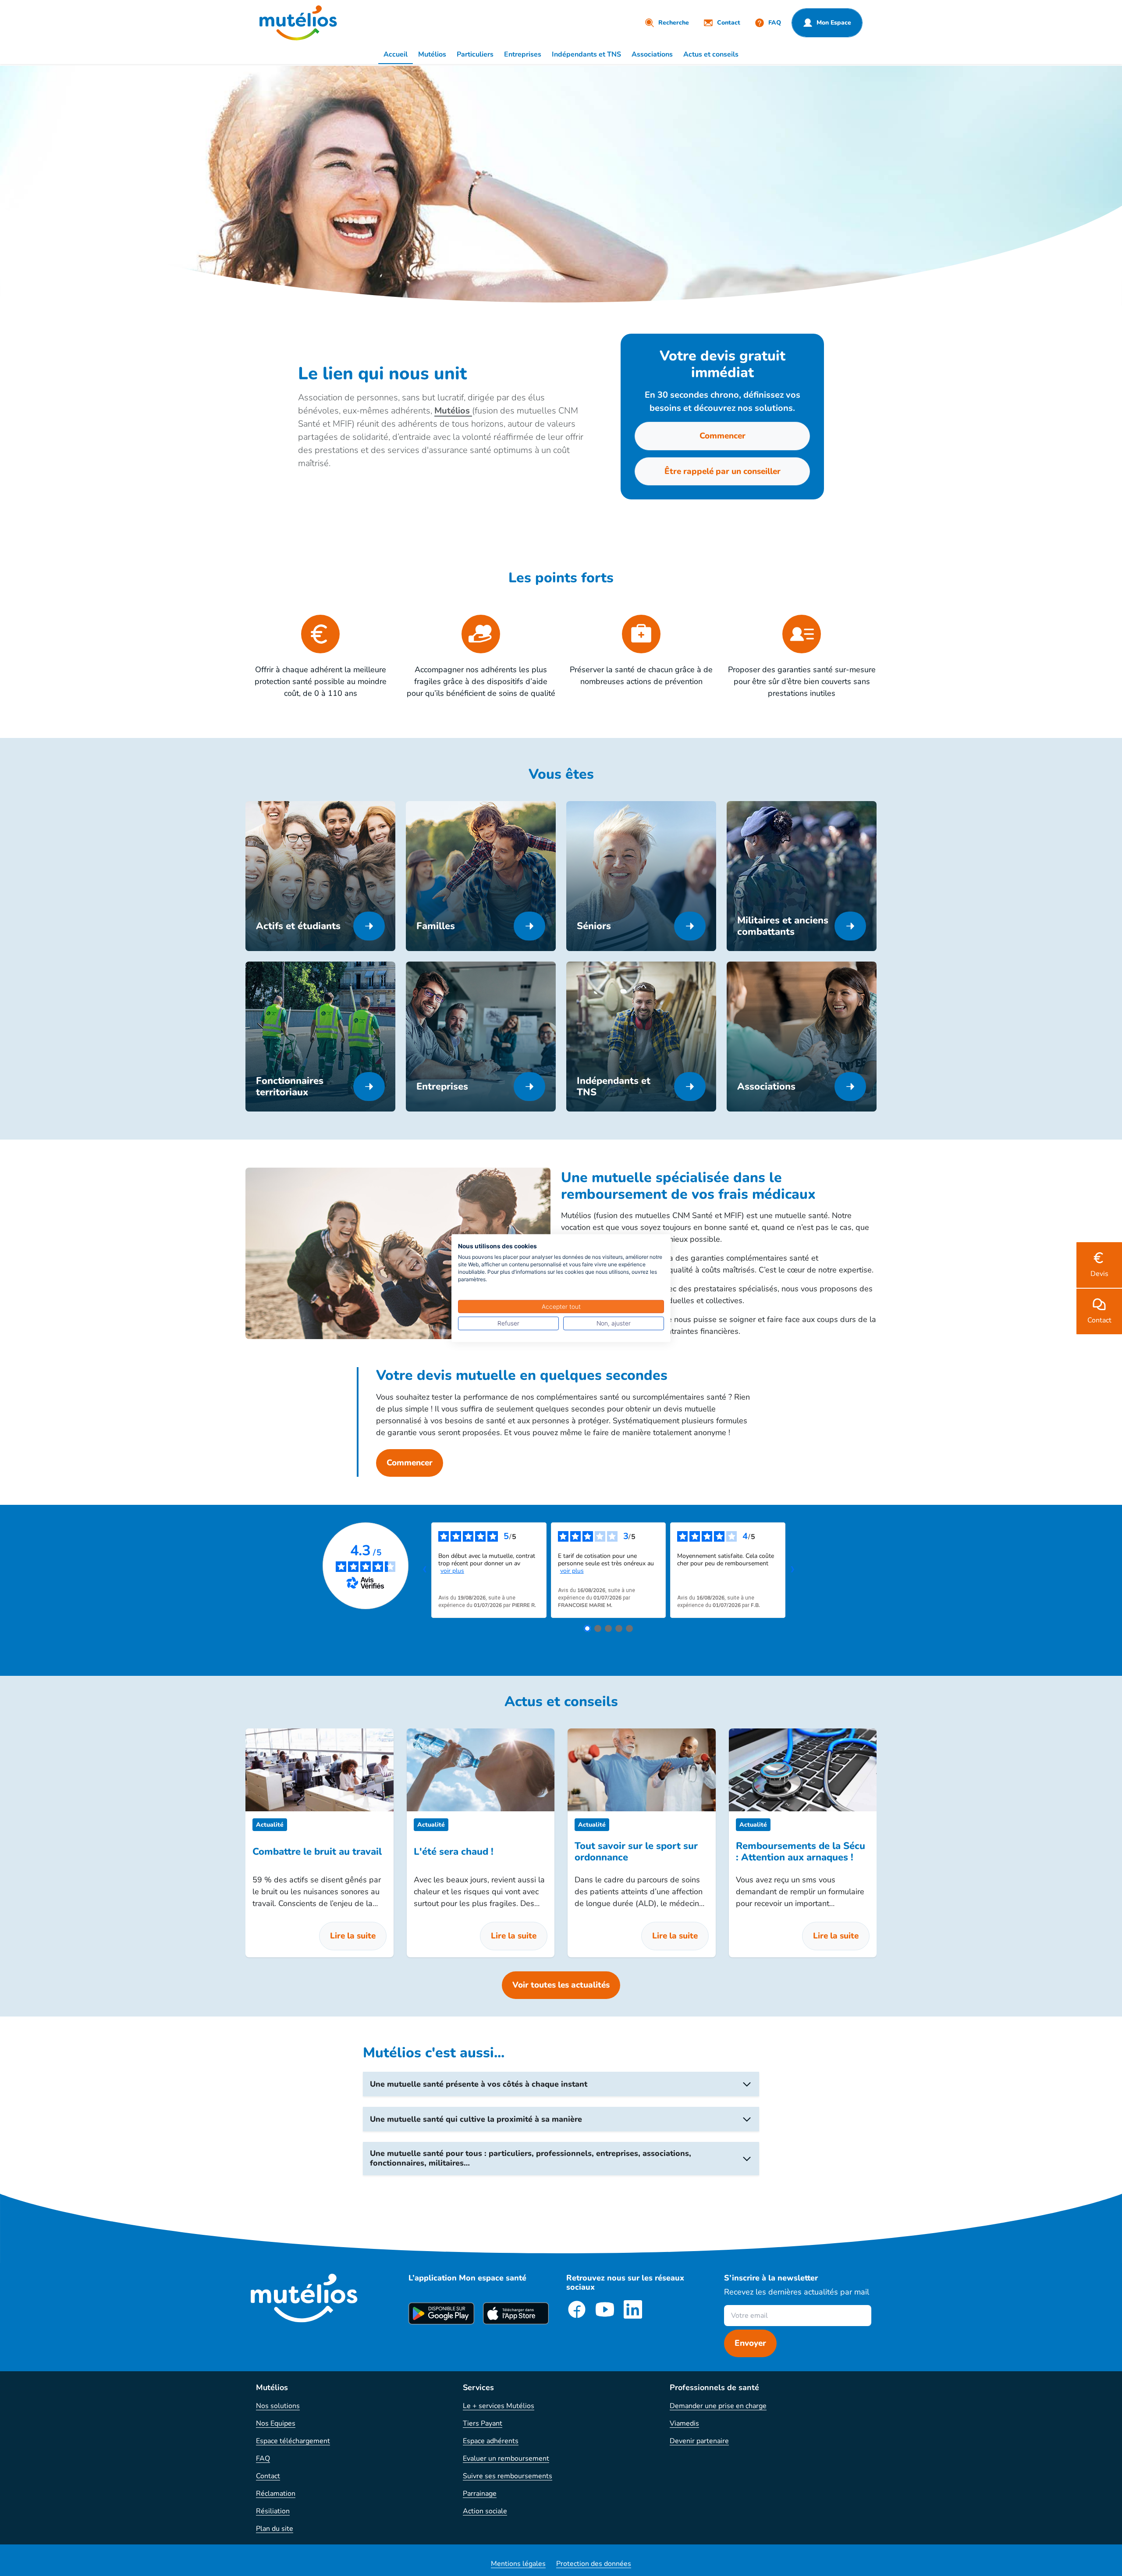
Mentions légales (518, 2564)
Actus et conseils (711, 54)
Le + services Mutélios (499, 2406)
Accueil (396, 54)
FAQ (263, 2458)
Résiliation (273, 2511)
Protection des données (594, 2564)
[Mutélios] (298, 23)
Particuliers (475, 54)
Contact (268, 2476)
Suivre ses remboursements (508, 2476)
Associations (652, 54)
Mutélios (432, 54)
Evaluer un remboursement (506, 2458)
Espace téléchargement (293, 2441)
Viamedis (684, 2423)
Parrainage (480, 2494)
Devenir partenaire (699, 2441)
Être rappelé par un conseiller (723, 471)
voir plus (452, 1571)
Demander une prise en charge (718, 2406)
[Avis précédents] (424, 1570)
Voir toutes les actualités (561, 1985)
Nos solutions (278, 2406)
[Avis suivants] (792, 1570)
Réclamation (276, 2494)
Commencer (723, 436)
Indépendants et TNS (586, 54)
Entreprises (523, 54)
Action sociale (485, 2511)
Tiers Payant (483, 2423)
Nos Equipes (276, 2423)
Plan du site (275, 2529)
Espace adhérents (491, 2441)
